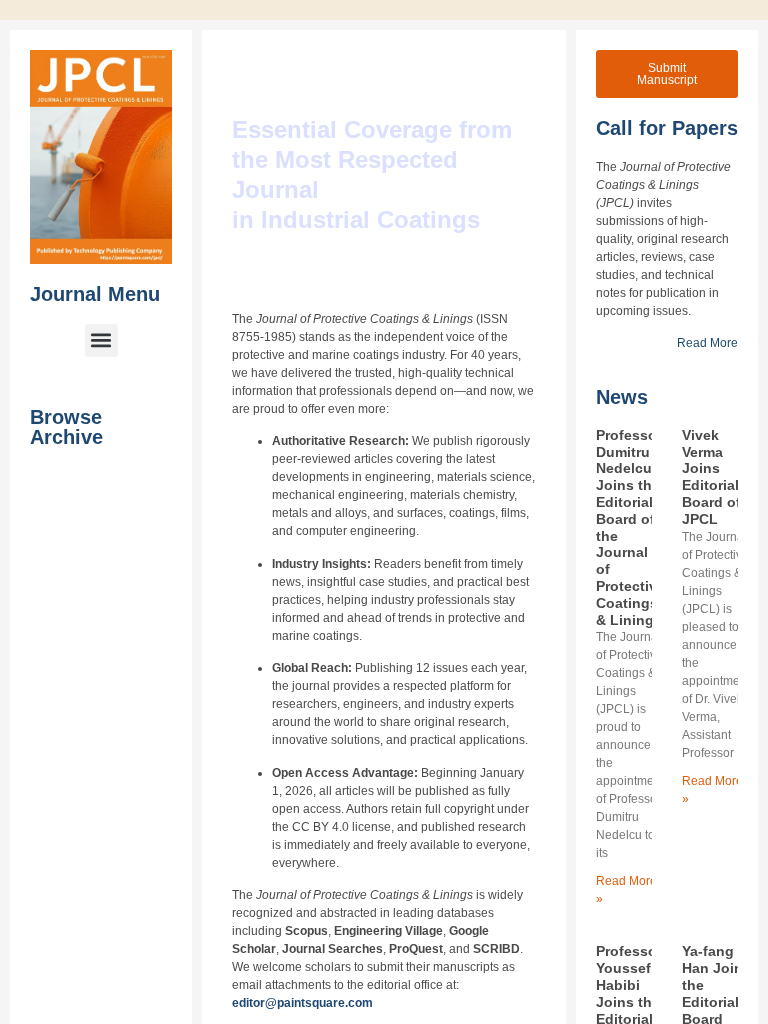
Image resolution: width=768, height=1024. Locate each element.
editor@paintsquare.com (302, 1003)
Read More (707, 343)
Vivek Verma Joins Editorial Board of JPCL (711, 477)
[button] (101, 340)
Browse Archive (66, 427)
